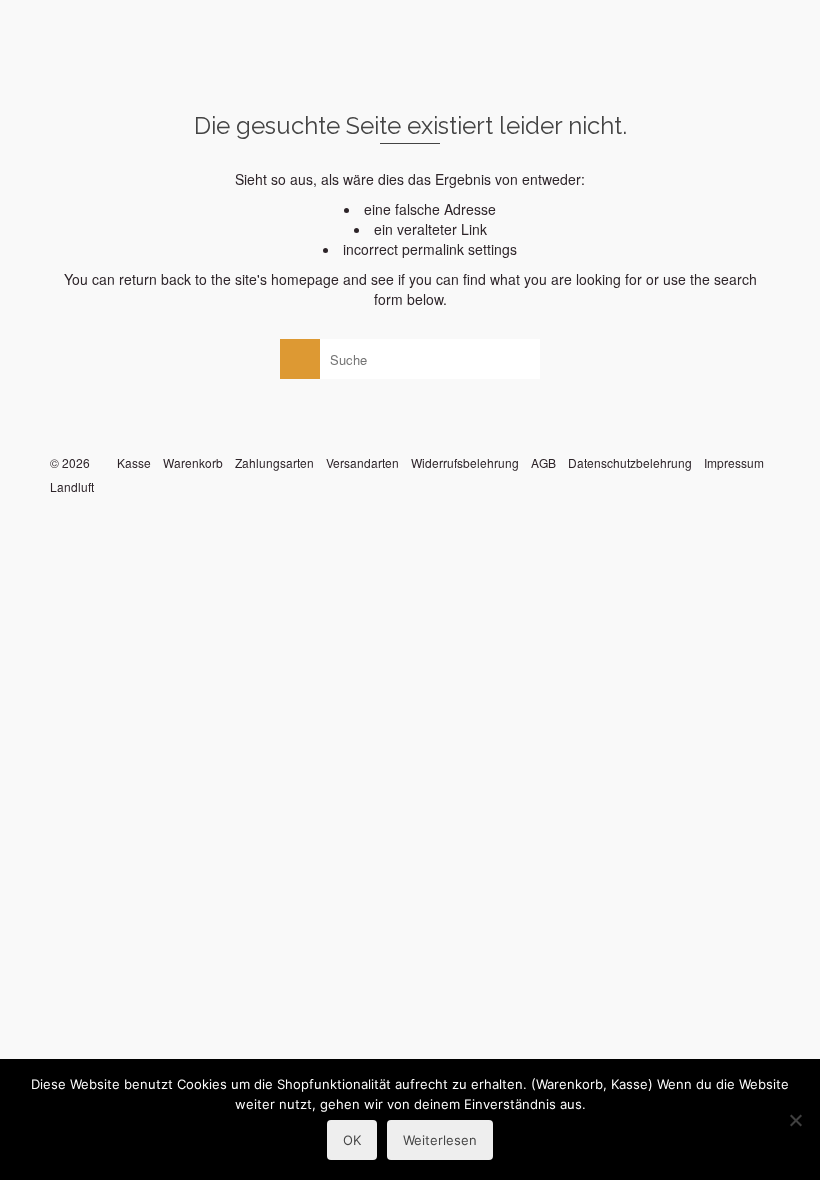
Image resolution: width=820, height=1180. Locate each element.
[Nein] (795, 1120)
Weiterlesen (440, 1140)
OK (352, 1140)
